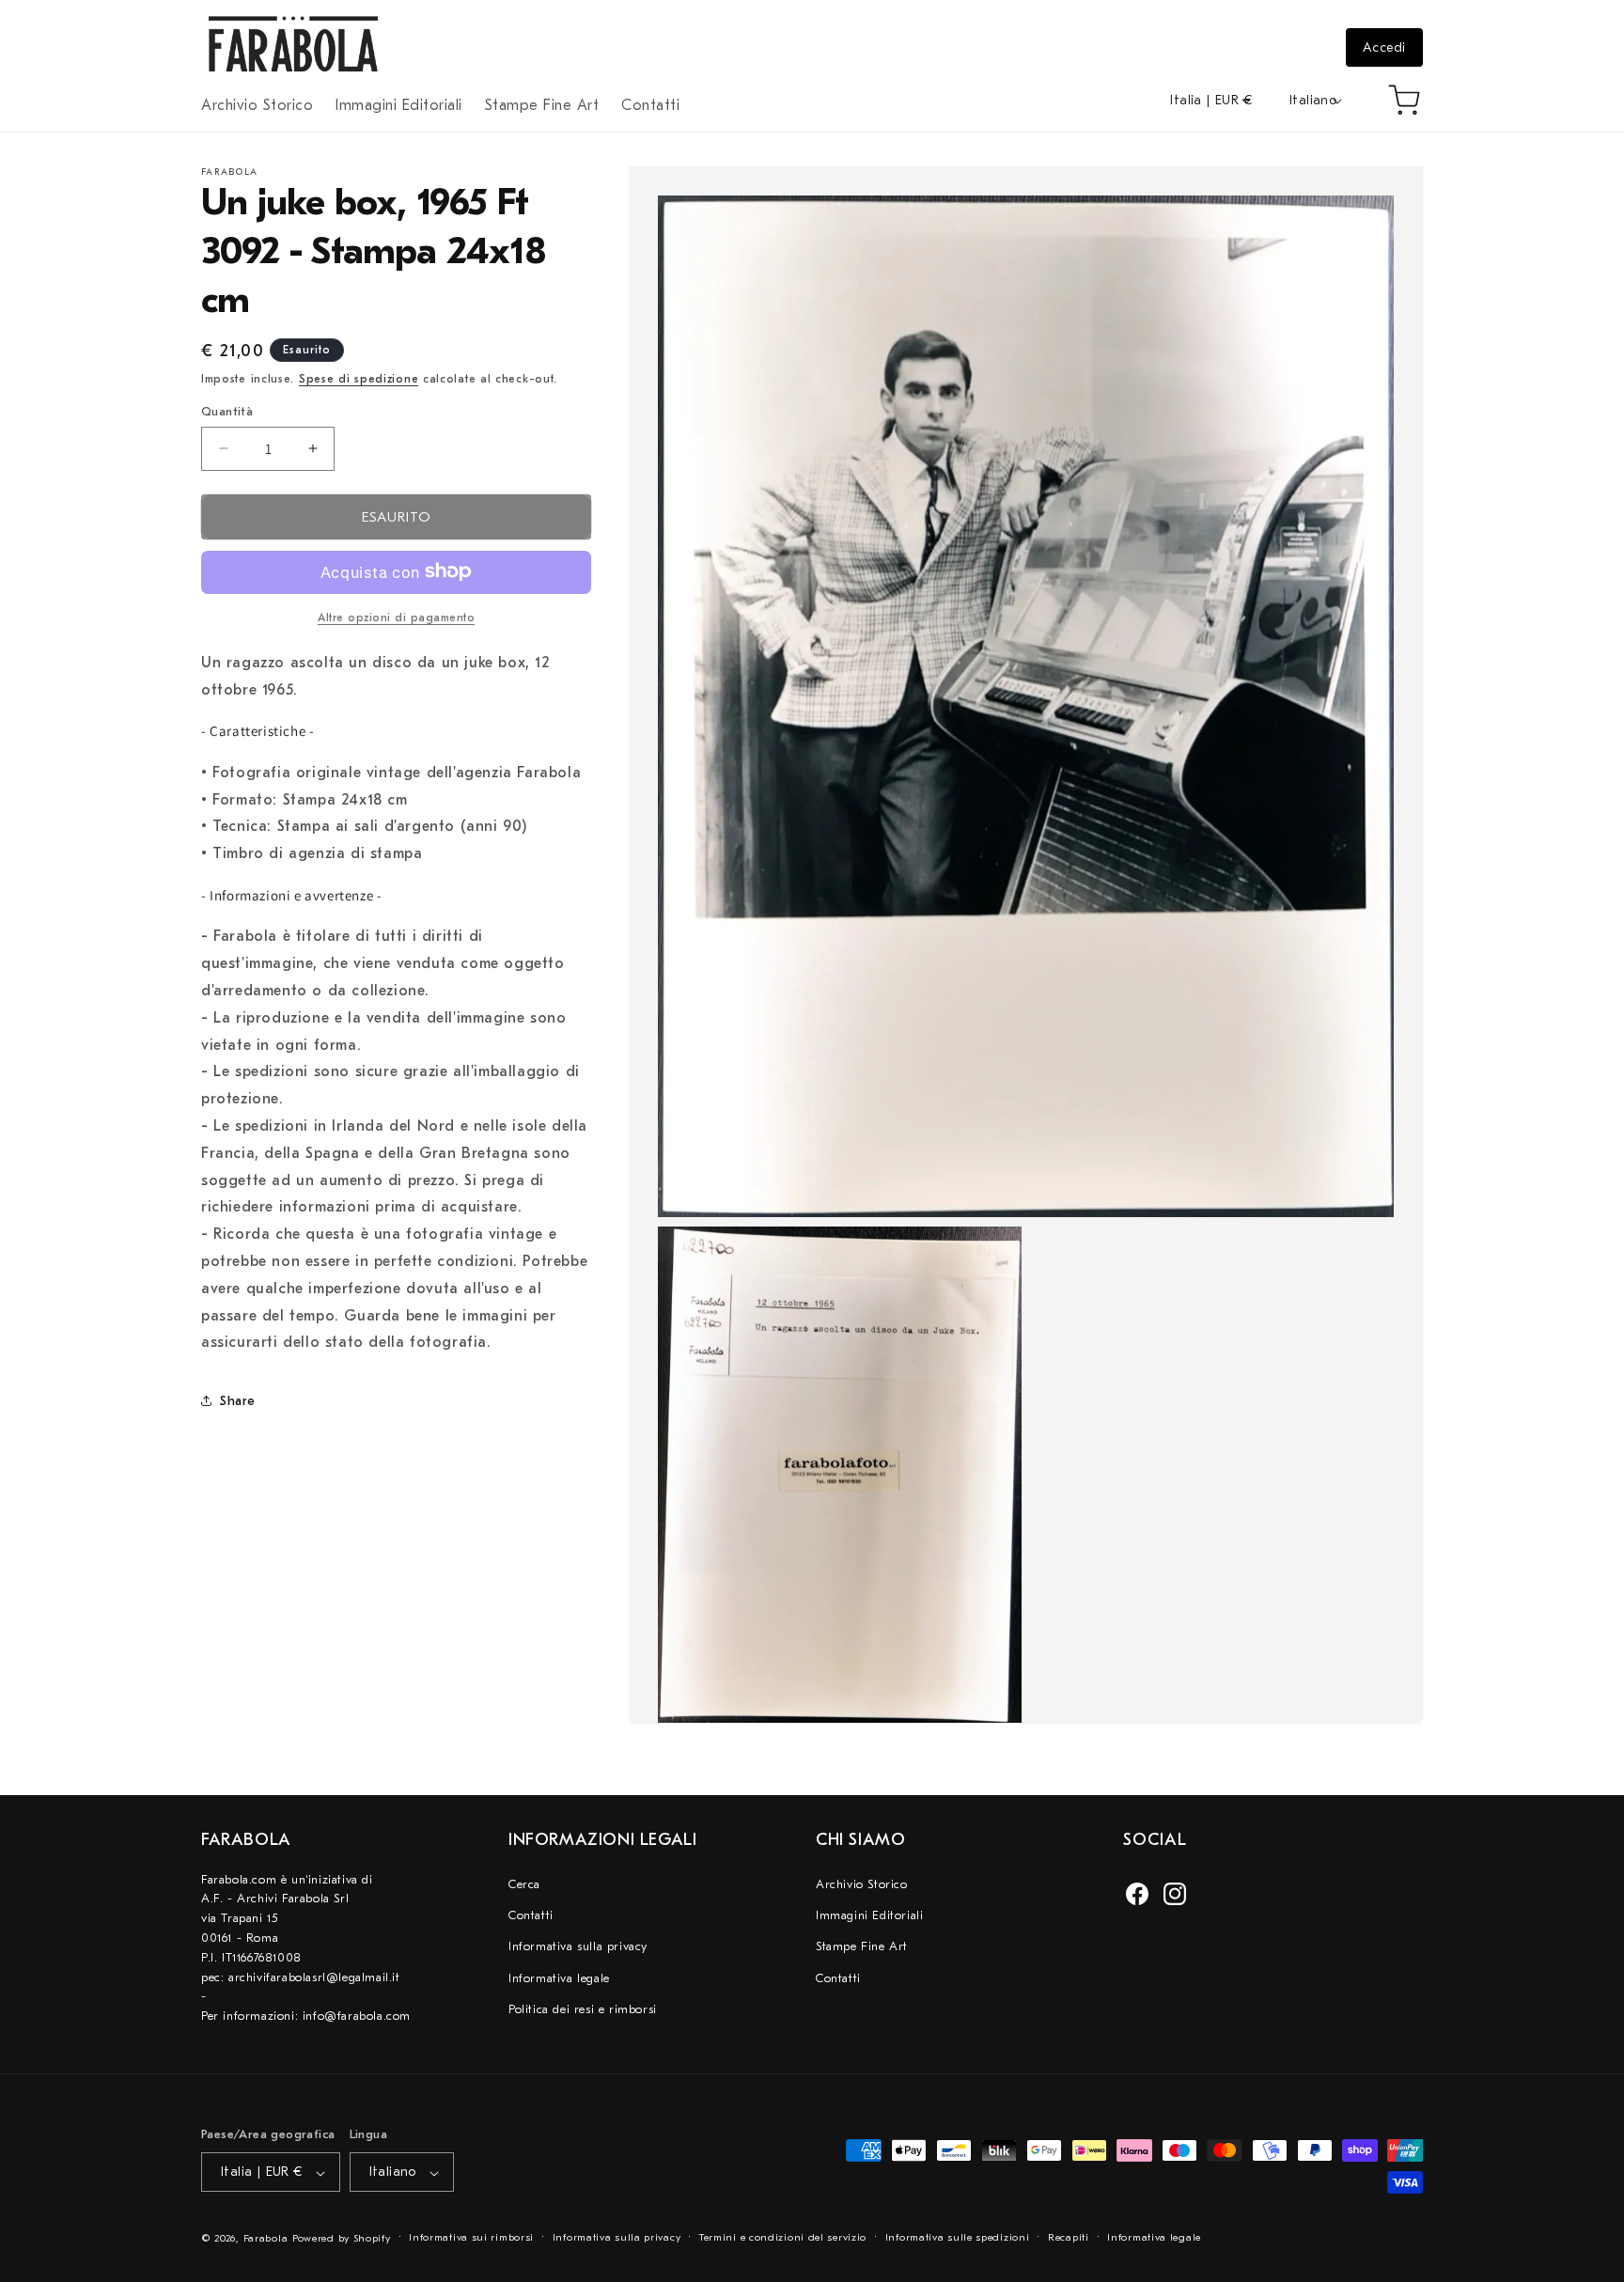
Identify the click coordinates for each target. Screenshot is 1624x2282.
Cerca (524, 1884)
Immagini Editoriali (869, 1915)
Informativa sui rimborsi (471, 2238)
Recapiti (1069, 2238)
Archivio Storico (862, 1884)
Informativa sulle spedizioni (958, 2238)
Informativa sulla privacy (578, 1947)
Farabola (266, 2239)
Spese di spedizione (359, 379)
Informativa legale (559, 1978)
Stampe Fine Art (862, 1947)
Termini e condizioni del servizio (783, 2238)
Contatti (531, 1915)
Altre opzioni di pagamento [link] (396, 617)
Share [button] (238, 1400)
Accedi (1384, 47)
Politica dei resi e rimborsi (583, 2009)
